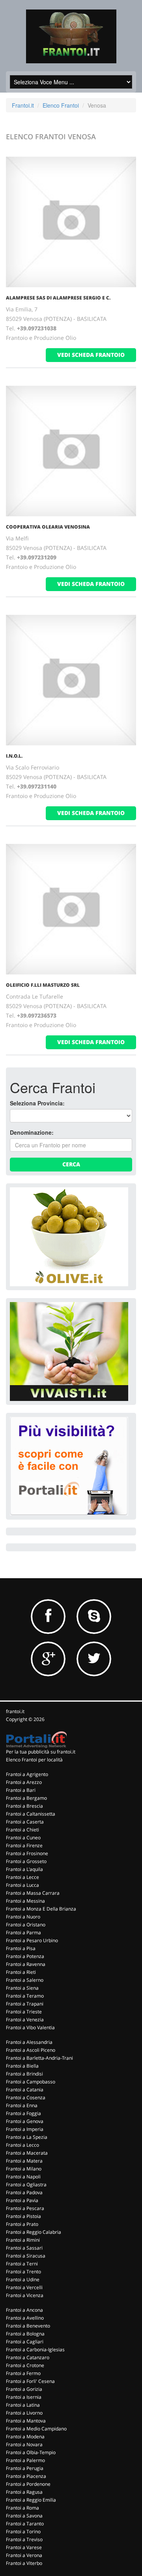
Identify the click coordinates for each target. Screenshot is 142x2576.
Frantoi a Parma (23, 1932)
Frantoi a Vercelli (24, 2287)
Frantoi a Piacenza (26, 2476)
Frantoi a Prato (22, 2224)
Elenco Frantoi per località (34, 1760)
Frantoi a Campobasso (31, 2082)
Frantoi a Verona (24, 2555)
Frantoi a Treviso (24, 2539)
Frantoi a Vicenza (25, 2295)
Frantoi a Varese (24, 2547)
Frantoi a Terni (22, 2264)
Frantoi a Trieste (24, 2012)
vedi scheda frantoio (91, 355)
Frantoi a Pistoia (23, 2216)
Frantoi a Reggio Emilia (31, 2500)
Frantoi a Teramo (25, 1996)
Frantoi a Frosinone (27, 1853)
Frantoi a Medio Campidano (36, 2429)
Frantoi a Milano (24, 2169)
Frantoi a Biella (22, 2066)
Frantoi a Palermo (25, 2460)
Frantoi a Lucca (22, 1885)
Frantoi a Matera (24, 2161)
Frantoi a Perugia (25, 2468)
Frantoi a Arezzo (24, 1782)
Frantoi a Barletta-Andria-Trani (39, 2058)
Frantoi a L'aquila (24, 1869)
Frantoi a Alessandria (29, 2042)
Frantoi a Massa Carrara (33, 1893)
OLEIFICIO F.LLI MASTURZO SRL (43, 985)
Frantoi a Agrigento (27, 1774)
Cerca (71, 1164)
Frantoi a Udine (23, 2279)
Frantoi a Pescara (25, 2208)
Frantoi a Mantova (26, 2421)
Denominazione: (32, 1132)
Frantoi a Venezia (25, 2020)
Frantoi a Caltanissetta (31, 1814)
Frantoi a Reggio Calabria (34, 2232)
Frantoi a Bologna (25, 2334)
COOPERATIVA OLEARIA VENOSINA (48, 527)
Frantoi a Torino (23, 2531)
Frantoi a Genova (25, 2121)
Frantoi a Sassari (24, 2248)
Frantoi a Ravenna (26, 1964)
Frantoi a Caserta (25, 1822)
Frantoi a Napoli (23, 2177)
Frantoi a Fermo (23, 2373)
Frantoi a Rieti (21, 1972)
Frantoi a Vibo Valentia (30, 2027)
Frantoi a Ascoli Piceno (31, 2050)
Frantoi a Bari (21, 1790)
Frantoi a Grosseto (26, 1861)
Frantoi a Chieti (22, 1830)
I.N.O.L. (14, 756)
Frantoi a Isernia (24, 2397)
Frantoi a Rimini (23, 2240)
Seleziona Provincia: (37, 1103)
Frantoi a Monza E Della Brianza (41, 1909)
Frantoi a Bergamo (26, 1798)
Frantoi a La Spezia (27, 2137)
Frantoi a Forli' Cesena (30, 2381)
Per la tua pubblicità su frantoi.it (41, 1752)
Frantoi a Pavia (22, 2200)
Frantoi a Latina (23, 2405)
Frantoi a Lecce (22, 1877)
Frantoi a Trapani (25, 2004)
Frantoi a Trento (23, 2272)
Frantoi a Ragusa (24, 2492)
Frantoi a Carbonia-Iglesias (35, 2349)
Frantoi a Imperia (25, 2129)
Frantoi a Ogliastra (26, 2185)
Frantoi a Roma (22, 2508)
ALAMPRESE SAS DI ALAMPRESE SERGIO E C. (58, 298)
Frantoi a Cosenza (26, 2097)
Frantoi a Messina (25, 1901)
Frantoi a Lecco (22, 2145)
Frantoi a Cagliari (25, 2342)
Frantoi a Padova (24, 2192)
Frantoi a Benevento (28, 2326)
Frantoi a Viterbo (24, 2563)
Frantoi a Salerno (25, 1980)
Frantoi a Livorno (24, 2413)
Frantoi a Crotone (25, 2365)
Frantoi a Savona (24, 2516)
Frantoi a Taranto (25, 2524)
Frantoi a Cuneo (23, 1838)
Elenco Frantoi (61, 105)
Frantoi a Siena (22, 1988)
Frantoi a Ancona (24, 2310)
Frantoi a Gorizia (24, 2389)
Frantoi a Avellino (25, 2318)
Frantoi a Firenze (24, 1845)
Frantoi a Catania (25, 2090)
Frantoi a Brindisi (24, 2074)
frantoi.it (15, 1711)
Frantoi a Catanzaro (28, 2357)
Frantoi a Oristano (26, 1925)
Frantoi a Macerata (27, 2153)
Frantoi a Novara (24, 2444)
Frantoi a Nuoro (23, 1917)
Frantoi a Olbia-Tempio (31, 2452)
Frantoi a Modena (25, 2437)
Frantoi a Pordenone (28, 2484)
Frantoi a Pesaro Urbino (32, 1940)
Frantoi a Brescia (24, 1806)
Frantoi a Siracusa (26, 2256)
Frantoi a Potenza (25, 1956)
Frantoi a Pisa (21, 1948)
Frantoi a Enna (22, 2105)
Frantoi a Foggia (23, 2113)
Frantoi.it (23, 105)
